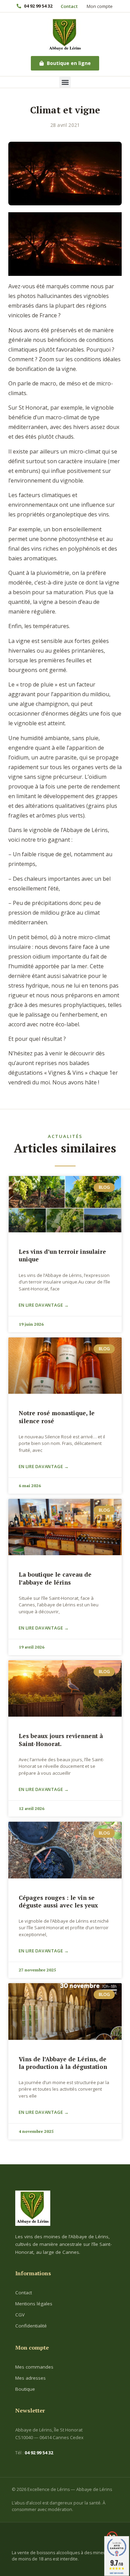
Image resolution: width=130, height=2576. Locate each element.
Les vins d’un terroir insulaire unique (62, 1255)
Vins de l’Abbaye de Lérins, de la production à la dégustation (63, 2063)
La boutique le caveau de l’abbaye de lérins (55, 1578)
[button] (65, 82)
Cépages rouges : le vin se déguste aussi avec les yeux (58, 1901)
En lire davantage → (44, 1305)
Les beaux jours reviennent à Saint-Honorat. (61, 1740)
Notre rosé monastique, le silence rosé (57, 1417)
